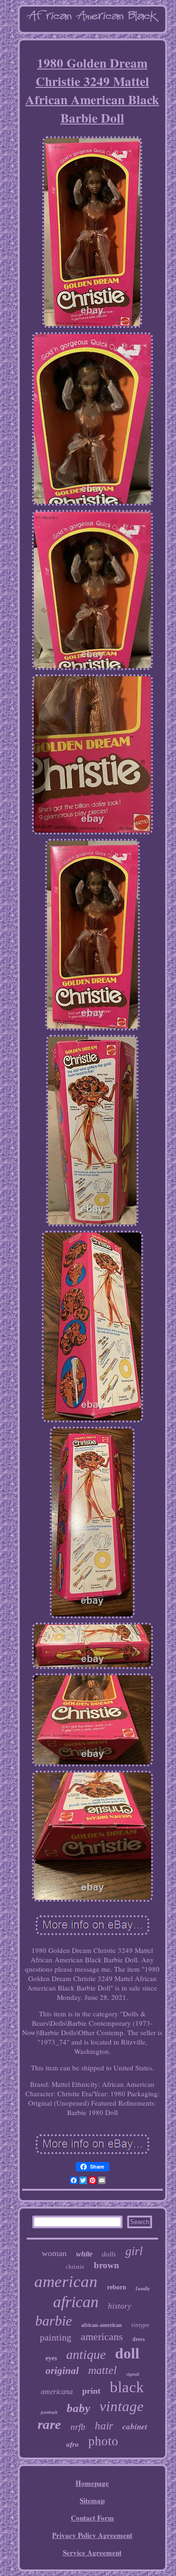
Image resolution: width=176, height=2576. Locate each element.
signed (133, 2374)
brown (107, 2265)
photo (103, 2441)
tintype (140, 2325)
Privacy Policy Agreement (92, 2535)
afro (73, 2444)
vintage (122, 2406)
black (127, 2387)
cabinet (135, 2427)
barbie (54, 2321)
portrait (49, 2412)
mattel (103, 2370)
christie (75, 2267)
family (143, 2288)
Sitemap (92, 2500)
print (91, 2391)
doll (127, 2353)
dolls (109, 2254)
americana (57, 2392)
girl (134, 2251)
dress (139, 2339)
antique (86, 2354)
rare (49, 2424)
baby (78, 2408)
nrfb (78, 2427)
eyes (51, 2358)
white (84, 2254)
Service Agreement (92, 2553)
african (76, 2302)
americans (102, 2337)
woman (54, 2253)
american (66, 2282)
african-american (102, 2325)
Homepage (92, 2483)
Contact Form (92, 2518)
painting (56, 2337)
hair (104, 2426)
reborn (117, 2287)
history (120, 2306)
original (62, 2371)
